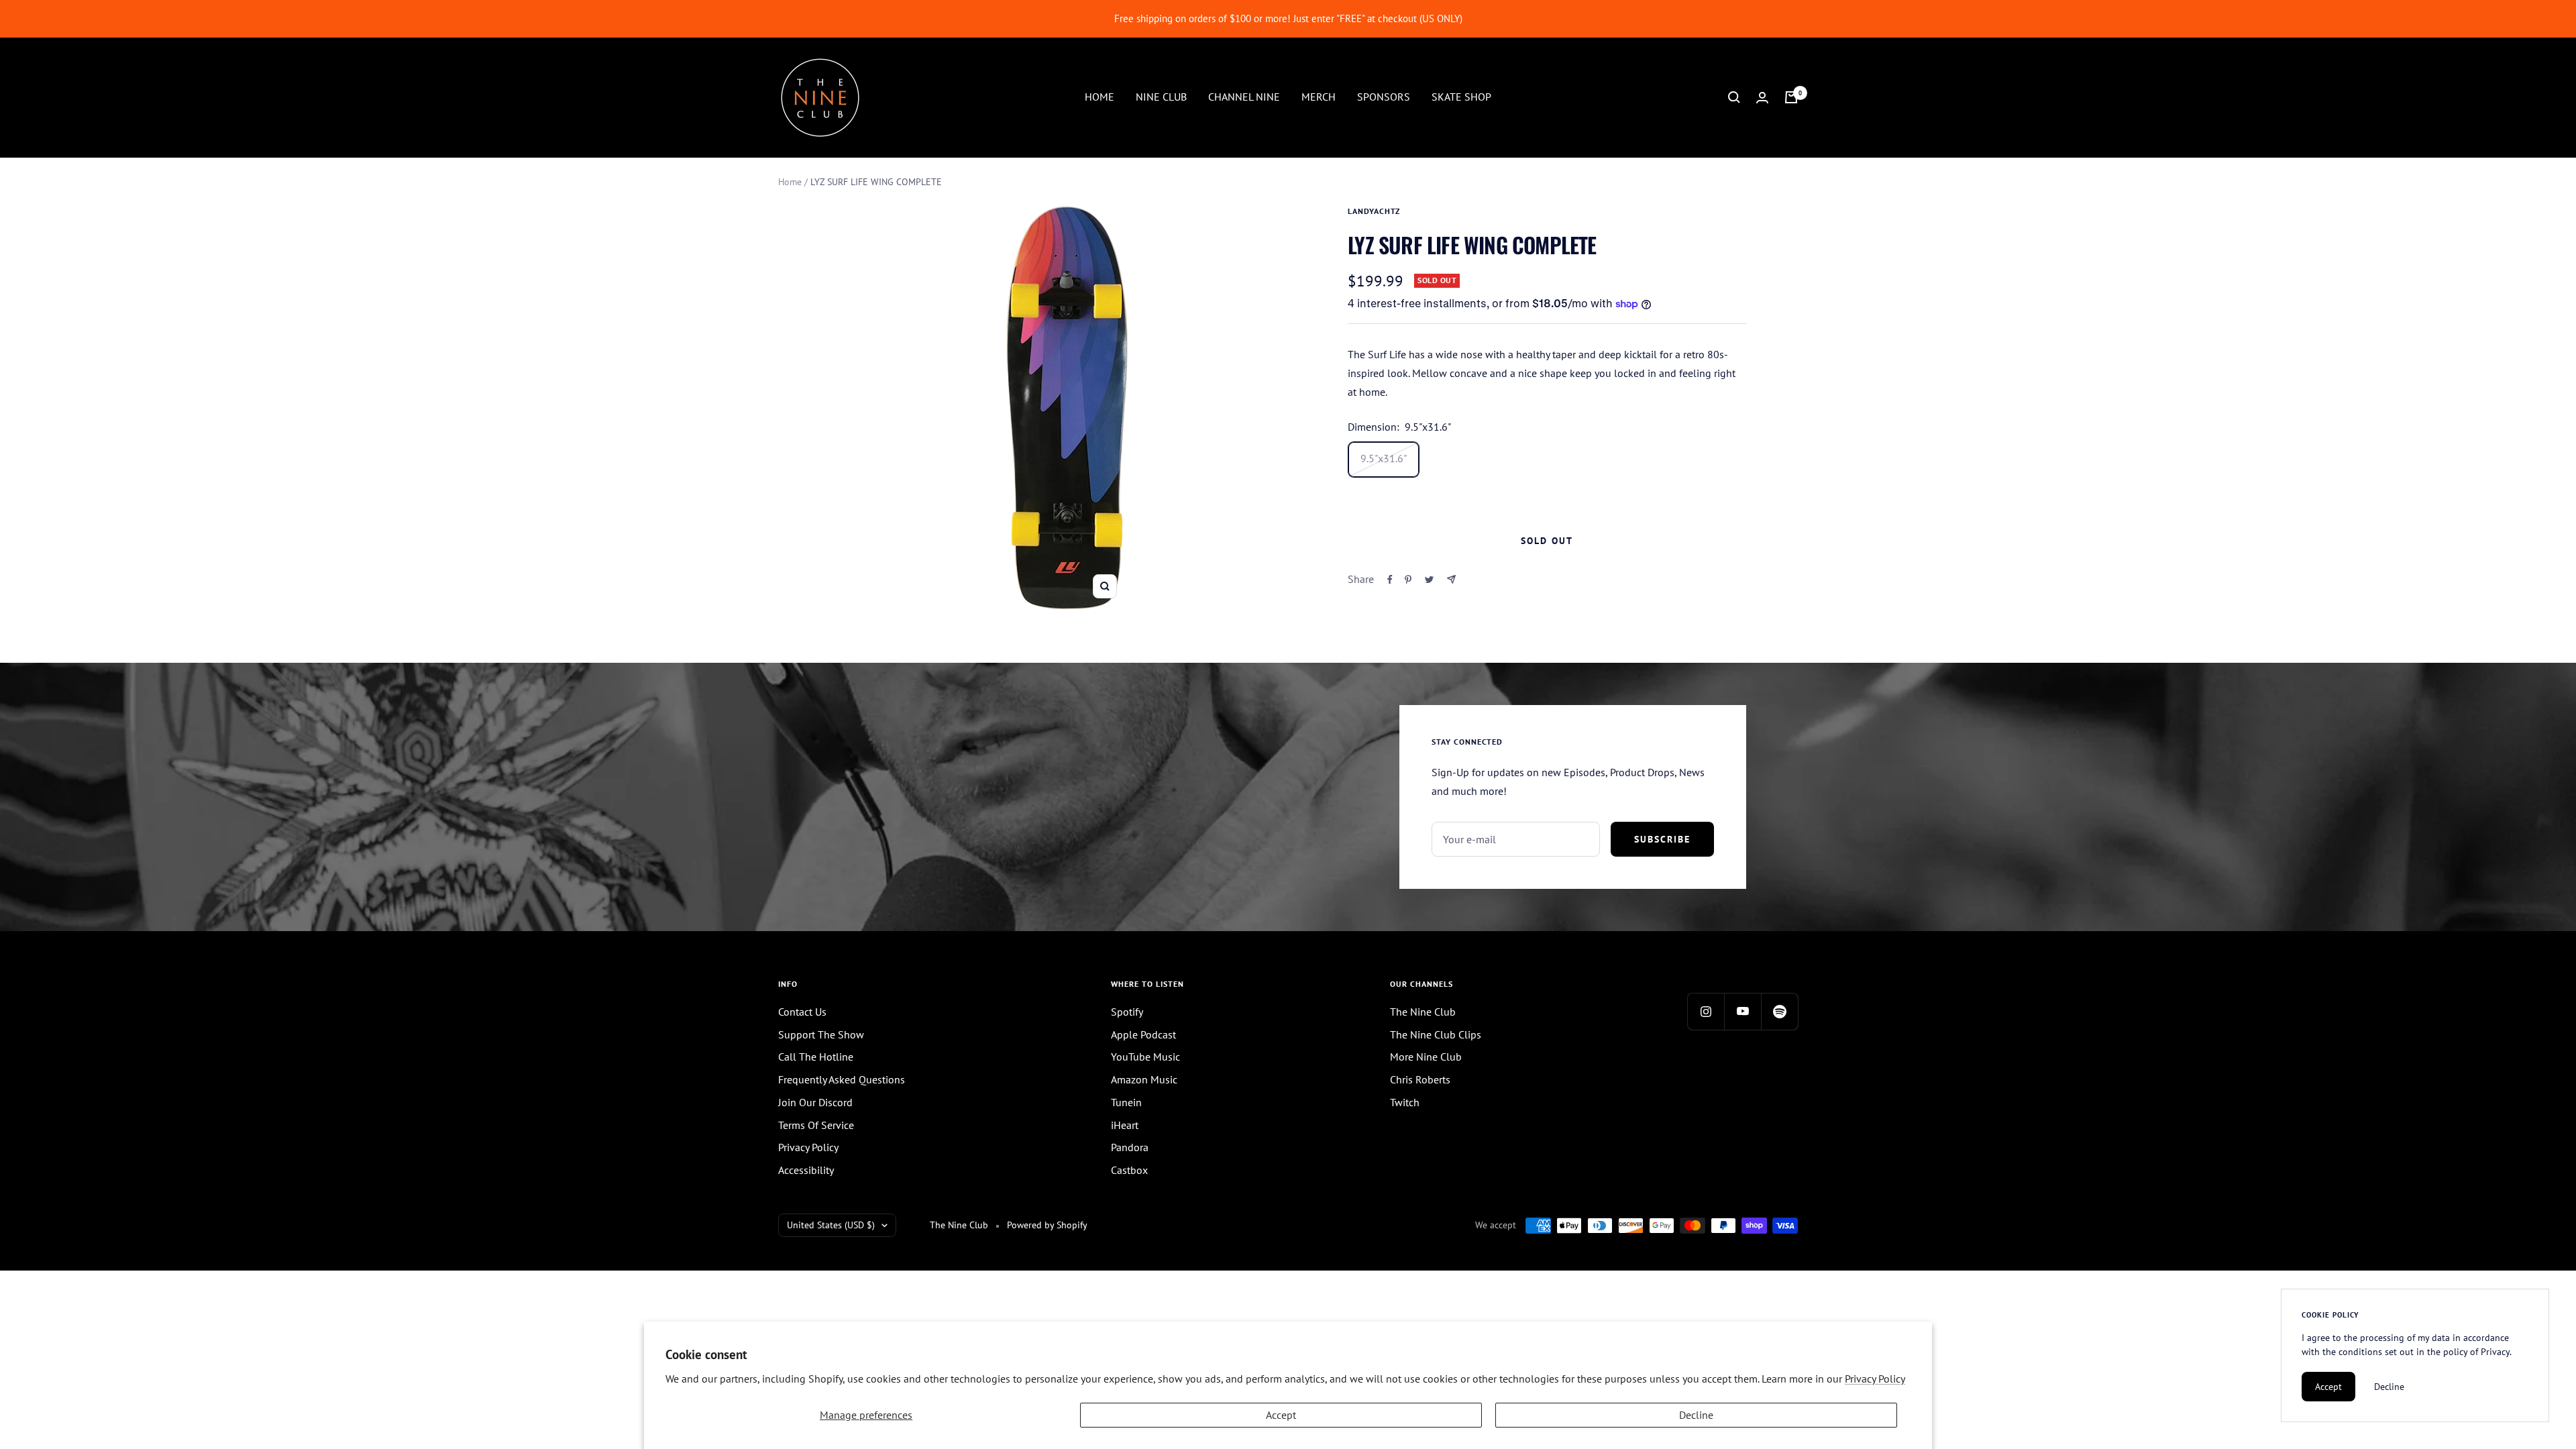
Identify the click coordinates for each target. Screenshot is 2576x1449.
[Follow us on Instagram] (1706, 1011)
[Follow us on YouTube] (1742, 1011)
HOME (1099, 97)
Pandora (1130, 1147)
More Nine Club (1426, 1057)
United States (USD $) (831, 1225)
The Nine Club (1423, 1012)
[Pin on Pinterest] (1408, 580)
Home (790, 182)
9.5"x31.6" (1384, 458)
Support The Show (821, 1034)
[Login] (1762, 98)
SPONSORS (1384, 97)
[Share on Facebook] (1390, 580)
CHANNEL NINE (1244, 97)
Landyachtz (1374, 211)
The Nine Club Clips (1436, 1034)
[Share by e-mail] (1451, 579)
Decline (1696, 1415)
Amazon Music (1144, 1079)
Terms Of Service (816, 1125)
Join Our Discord (815, 1102)
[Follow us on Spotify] (1779, 1011)
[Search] (1734, 97)
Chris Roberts (1420, 1079)
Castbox (1129, 1170)
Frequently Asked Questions (842, 1079)
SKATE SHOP (1461, 97)
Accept (1281, 1415)
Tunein (1126, 1102)
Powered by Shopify (1047, 1225)
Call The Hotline (816, 1057)
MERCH (1319, 97)
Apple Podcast (1143, 1034)
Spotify (1127, 1012)
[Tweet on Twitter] (1429, 580)
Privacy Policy (1875, 1379)
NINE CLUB (1161, 97)
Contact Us (802, 1012)
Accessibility (806, 1170)
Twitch (1405, 1102)
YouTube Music (1145, 1057)
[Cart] (1791, 97)
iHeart (1125, 1125)
